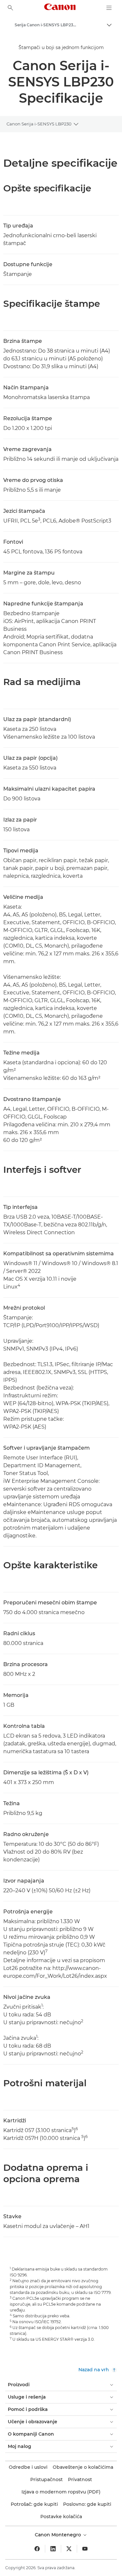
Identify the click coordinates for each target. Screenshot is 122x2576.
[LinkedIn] (53, 2549)
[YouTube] (85, 2549)
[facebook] (37, 2549)
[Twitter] (69, 2549)
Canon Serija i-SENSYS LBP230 (39, 124)
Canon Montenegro (59, 2535)
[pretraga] (10, 8)
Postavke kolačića (61, 2517)
